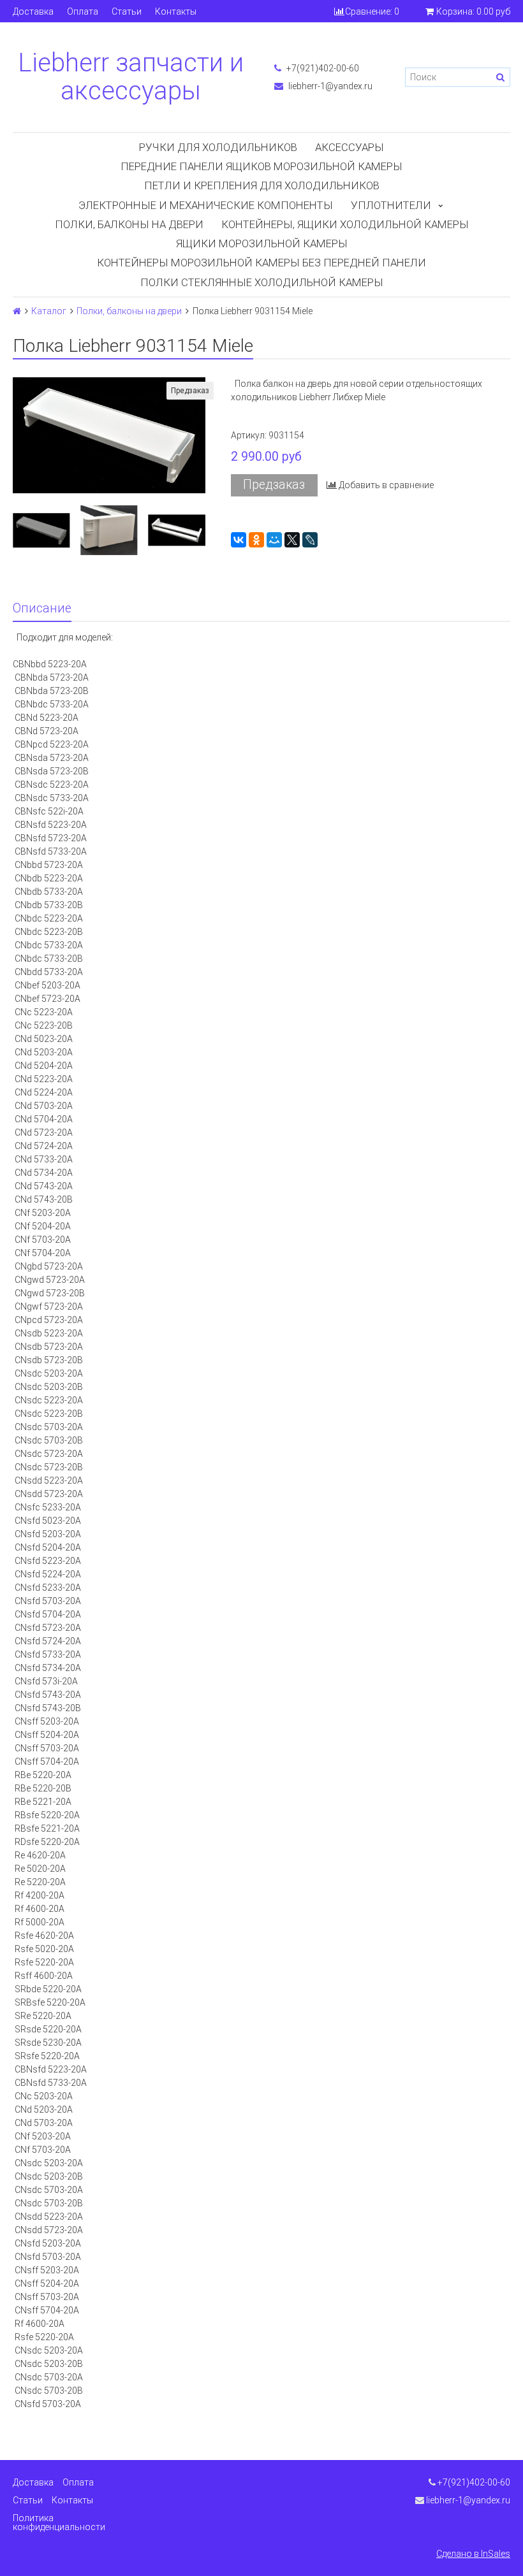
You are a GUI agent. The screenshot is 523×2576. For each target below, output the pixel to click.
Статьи (127, 11)
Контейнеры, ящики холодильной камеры (345, 224)
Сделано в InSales (473, 2554)
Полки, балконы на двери (129, 224)
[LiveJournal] (310, 540)
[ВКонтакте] (239, 540)
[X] (292, 540)
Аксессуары (350, 147)
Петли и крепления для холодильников (262, 185)
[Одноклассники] (256, 540)
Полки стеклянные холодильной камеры (262, 282)
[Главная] (17, 311)
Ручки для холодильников (218, 147)
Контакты (176, 11)
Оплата (83, 11)
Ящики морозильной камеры (262, 243)
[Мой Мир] (274, 540)
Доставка (33, 11)
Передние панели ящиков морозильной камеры (261, 166)
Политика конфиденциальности (59, 2522)
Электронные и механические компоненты (206, 205)
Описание (42, 608)
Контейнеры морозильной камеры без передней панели (261, 263)
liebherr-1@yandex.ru (329, 86)
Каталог (49, 311)
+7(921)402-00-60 (322, 68)
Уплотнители (391, 205)
